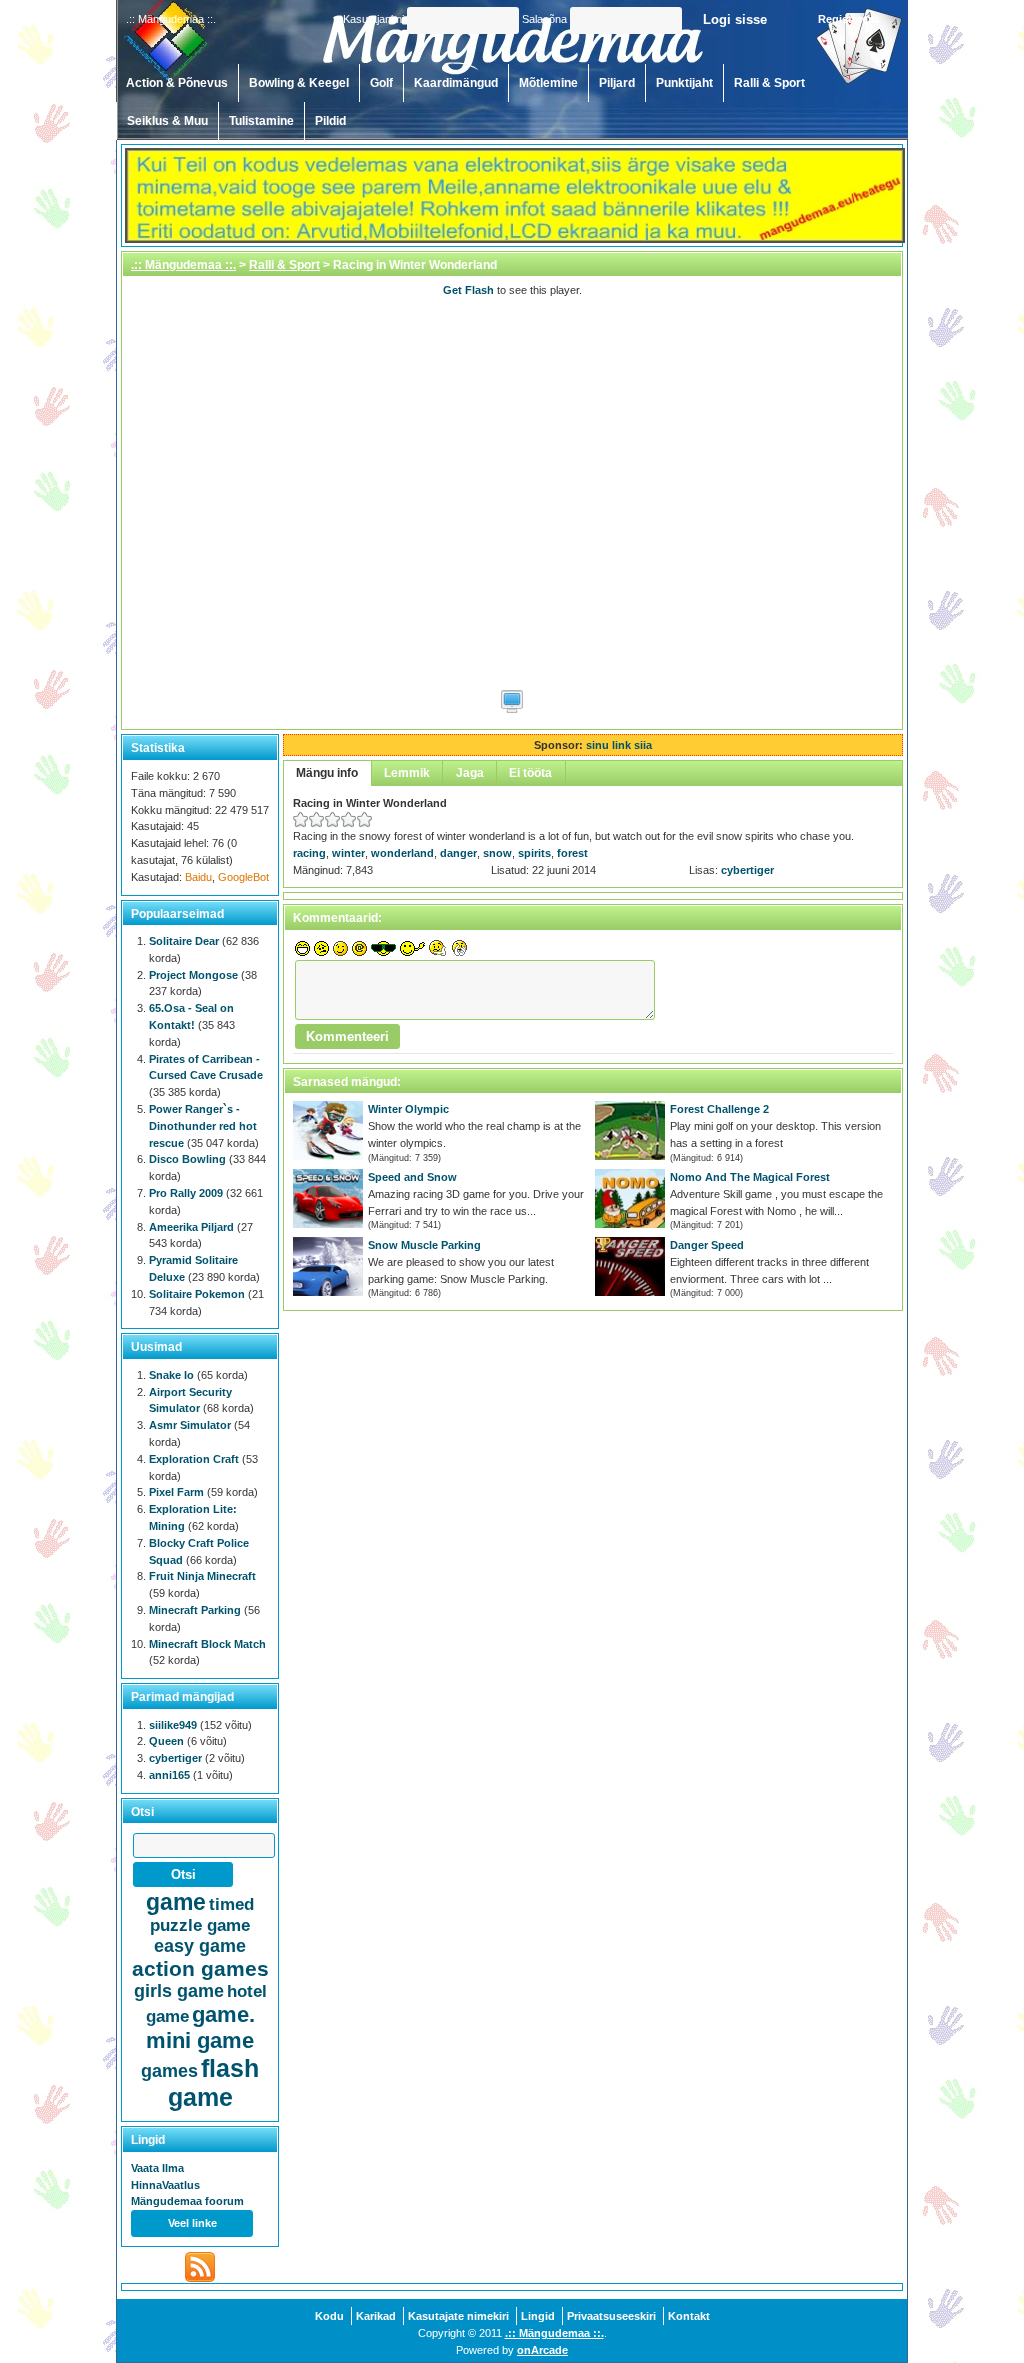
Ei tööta (530, 773)
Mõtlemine (548, 83)
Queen (166, 1741)
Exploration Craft (194, 1459)
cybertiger (747, 870)
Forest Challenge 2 (719, 1109)
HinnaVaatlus (165, 2185)
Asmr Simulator (190, 1425)
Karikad (376, 2316)
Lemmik (407, 773)
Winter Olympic (408, 1109)
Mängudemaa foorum (187, 2201)
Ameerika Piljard (191, 1227)
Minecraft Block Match (207, 1644)
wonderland (402, 853)
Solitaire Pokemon (197, 1294)
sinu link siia (619, 745)
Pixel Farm (176, 1492)
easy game (200, 1946)
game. (223, 2014)
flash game (214, 2082)
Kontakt (689, 2316)
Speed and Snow (412, 1177)
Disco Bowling (187, 1159)
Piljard (617, 83)
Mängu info (327, 773)
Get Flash (468, 290)
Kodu (329, 2316)
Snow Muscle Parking (424, 1245)
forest (572, 853)
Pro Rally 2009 (186, 1193)
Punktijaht (684, 83)
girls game (179, 1991)
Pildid (330, 121)
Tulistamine (261, 121)
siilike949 (173, 1725)
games (169, 2071)
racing (309, 853)
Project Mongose (193, 975)
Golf (381, 83)
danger (458, 853)
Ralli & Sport (769, 83)
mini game (200, 2040)
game (176, 1902)
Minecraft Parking (195, 1610)
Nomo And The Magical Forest (750, 1177)
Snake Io (171, 1375)
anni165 (169, 1775)
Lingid (538, 2316)
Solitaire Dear (184, 941)
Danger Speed (707, 1245)
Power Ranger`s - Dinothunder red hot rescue (203, 1126)
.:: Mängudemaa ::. (183, 265)
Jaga (470, 773)
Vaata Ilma (157, 2168)
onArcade (542, 2350)
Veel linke (192, 2223)
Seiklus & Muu (167, 121)
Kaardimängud (456, 83)
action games (200, 1968)
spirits (534, 853)
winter (348, 853)
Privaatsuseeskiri (611, 2316)
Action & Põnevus (177, 83)
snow (497, 853)
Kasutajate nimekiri (458, 2316)
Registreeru (848, 19)
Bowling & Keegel (299, 83)
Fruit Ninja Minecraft (202, 1576)
